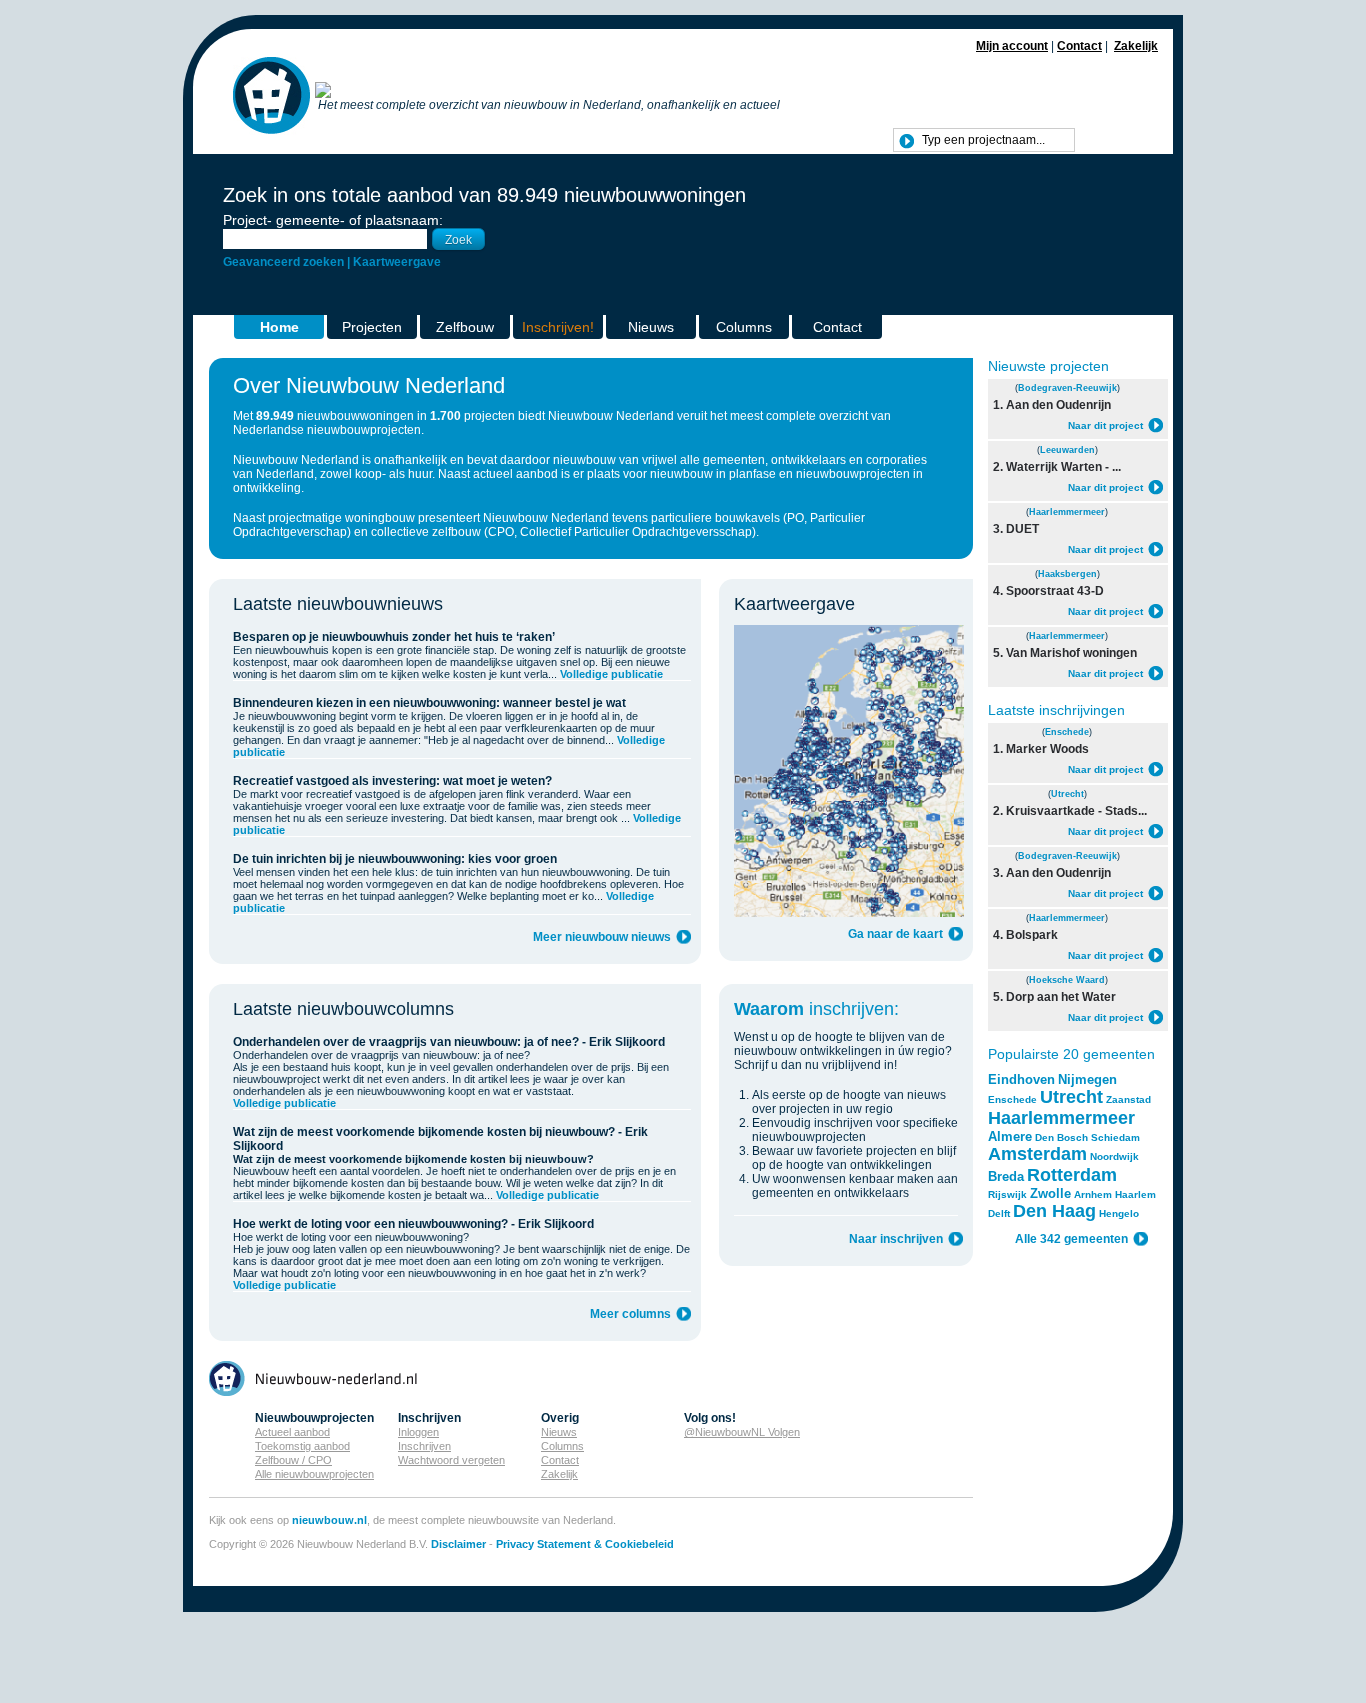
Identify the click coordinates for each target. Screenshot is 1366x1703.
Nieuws (651, 327)
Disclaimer (458, 1544)
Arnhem (1093, 1194)
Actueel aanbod (292, 1432)
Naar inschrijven (896, 1239)
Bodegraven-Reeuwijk (1067, 388)
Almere (1010, 1136)
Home (279, 327)
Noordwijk (1114, 1156)
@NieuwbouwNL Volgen (742, 1432)
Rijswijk (1007, 1194)
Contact (1079, 46)
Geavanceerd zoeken (283, 262)
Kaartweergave (397, 262)
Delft (999, 1213)
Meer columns (630, 1314)
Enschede (1067, 732)
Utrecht (1067, 794)
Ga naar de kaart (895, 934)
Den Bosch (1061, 1137)
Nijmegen (1087, 1079)
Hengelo (1119, 1213)
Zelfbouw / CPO (293, 1460)
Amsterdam (1037, 1154)
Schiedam (1115, 1137)
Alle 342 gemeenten (1071, 1239)
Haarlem (1135, 1194)
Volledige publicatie (611, 674)
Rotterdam (1072, 1175)
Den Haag (1054, 1211)
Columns (744, 327)
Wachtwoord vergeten (451, 1460)
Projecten (372, 327)
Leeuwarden (1067, 450)
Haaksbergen (1067, 574)
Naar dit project (1105, 425)
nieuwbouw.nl (329, 1520)
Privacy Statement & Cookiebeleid (585, 1544)
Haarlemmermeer (1067, 512)
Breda (1006, 1176)
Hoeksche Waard (1067, 980)
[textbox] (984, 140)
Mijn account (1012, 46)
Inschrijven (424, 1446)
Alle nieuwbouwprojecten (314, 1474)
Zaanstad (1128, 1099)
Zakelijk (1136, 46)
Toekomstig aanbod (302, 1446)
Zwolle (1050, 1193)
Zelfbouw (465, 327)
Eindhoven (1021, 1079)
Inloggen (418, 1432)
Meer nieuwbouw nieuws (602, 937)
